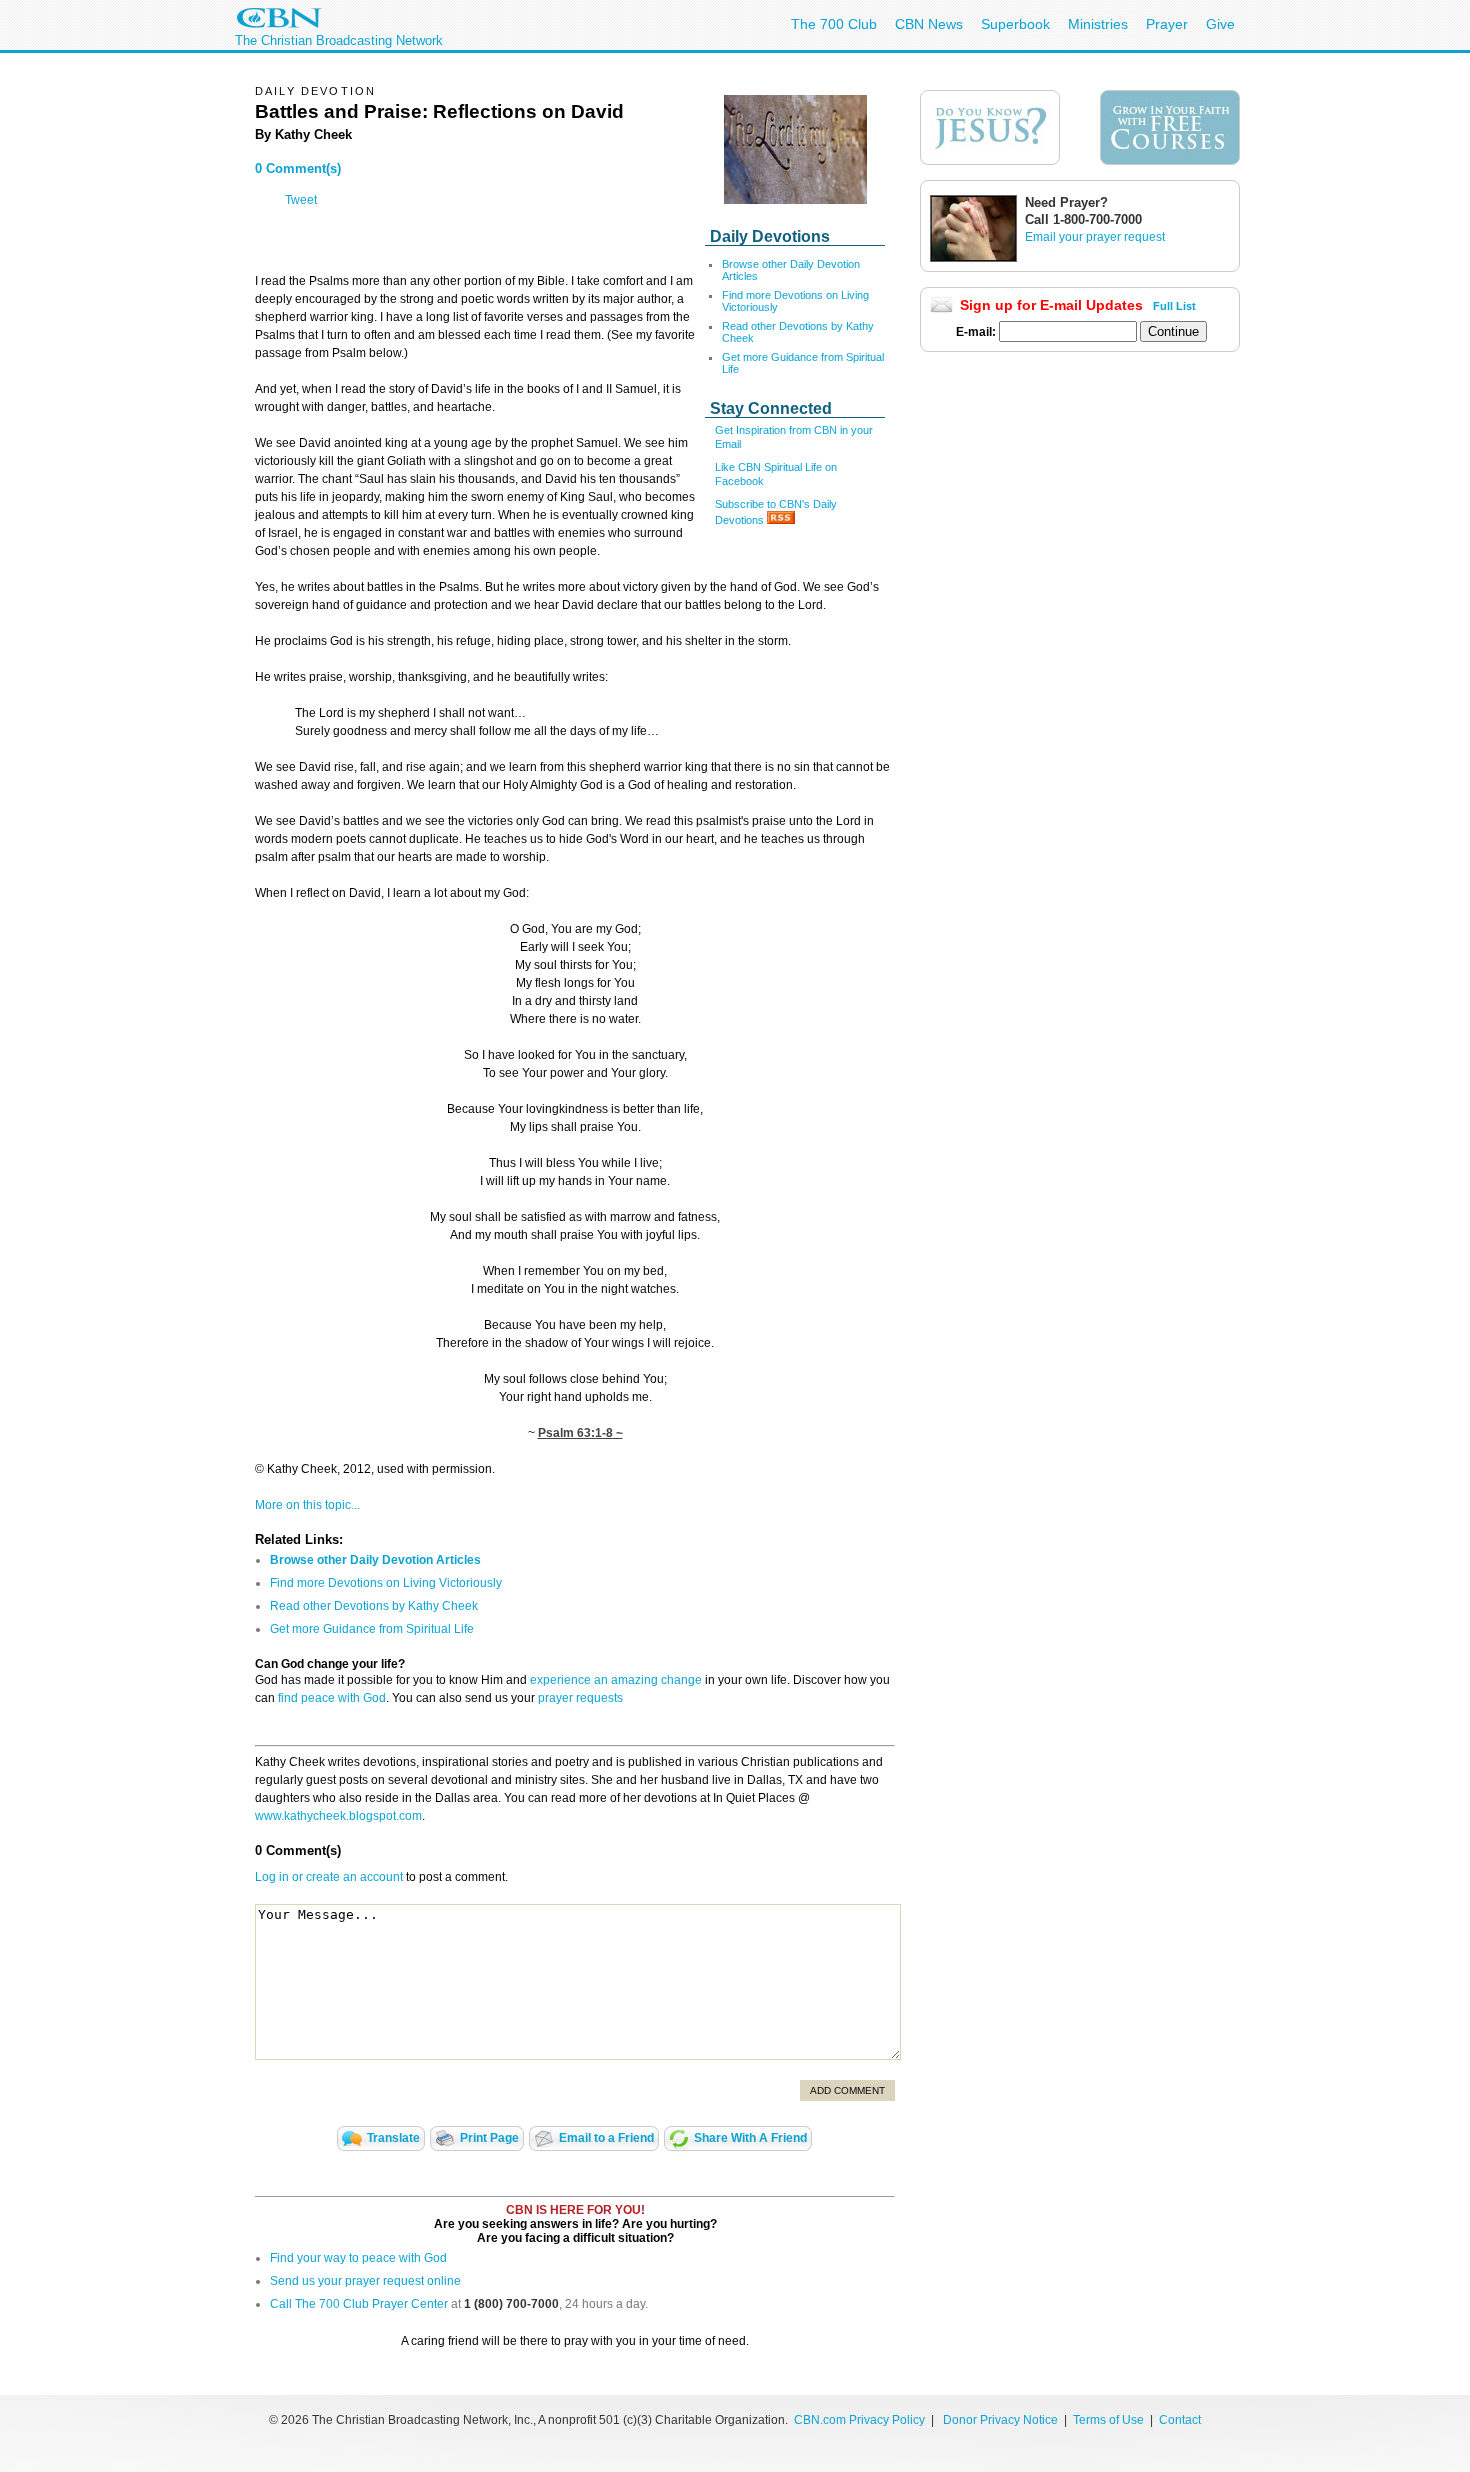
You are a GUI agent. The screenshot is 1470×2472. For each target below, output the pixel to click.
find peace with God (332, 1698)
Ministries (1098, 24)
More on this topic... (307, 1505)
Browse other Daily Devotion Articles (375, 1560)
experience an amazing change (616, 1680)
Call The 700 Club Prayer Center (359, 2304)
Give (1220, 24)
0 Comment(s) (298, 168)
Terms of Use (1110, 2420)
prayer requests (580, 1698)
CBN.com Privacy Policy (859, 2420)
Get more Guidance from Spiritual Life (372, 1629)
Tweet (301, 200)
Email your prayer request (1095, 237)
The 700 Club (834, 24)
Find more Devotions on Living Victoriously (386, 1583)
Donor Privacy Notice (1000, 2420)
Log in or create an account (329, 1877)
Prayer (1167, 24)
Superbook (1015, 24)
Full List (1174, 306)
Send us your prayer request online (365, 2281)
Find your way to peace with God (358, 2258)
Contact (1180, 2420)
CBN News (929, 24)
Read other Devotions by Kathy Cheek (374, 1606)
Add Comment (847, 2090)
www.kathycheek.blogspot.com (338, 1816)
